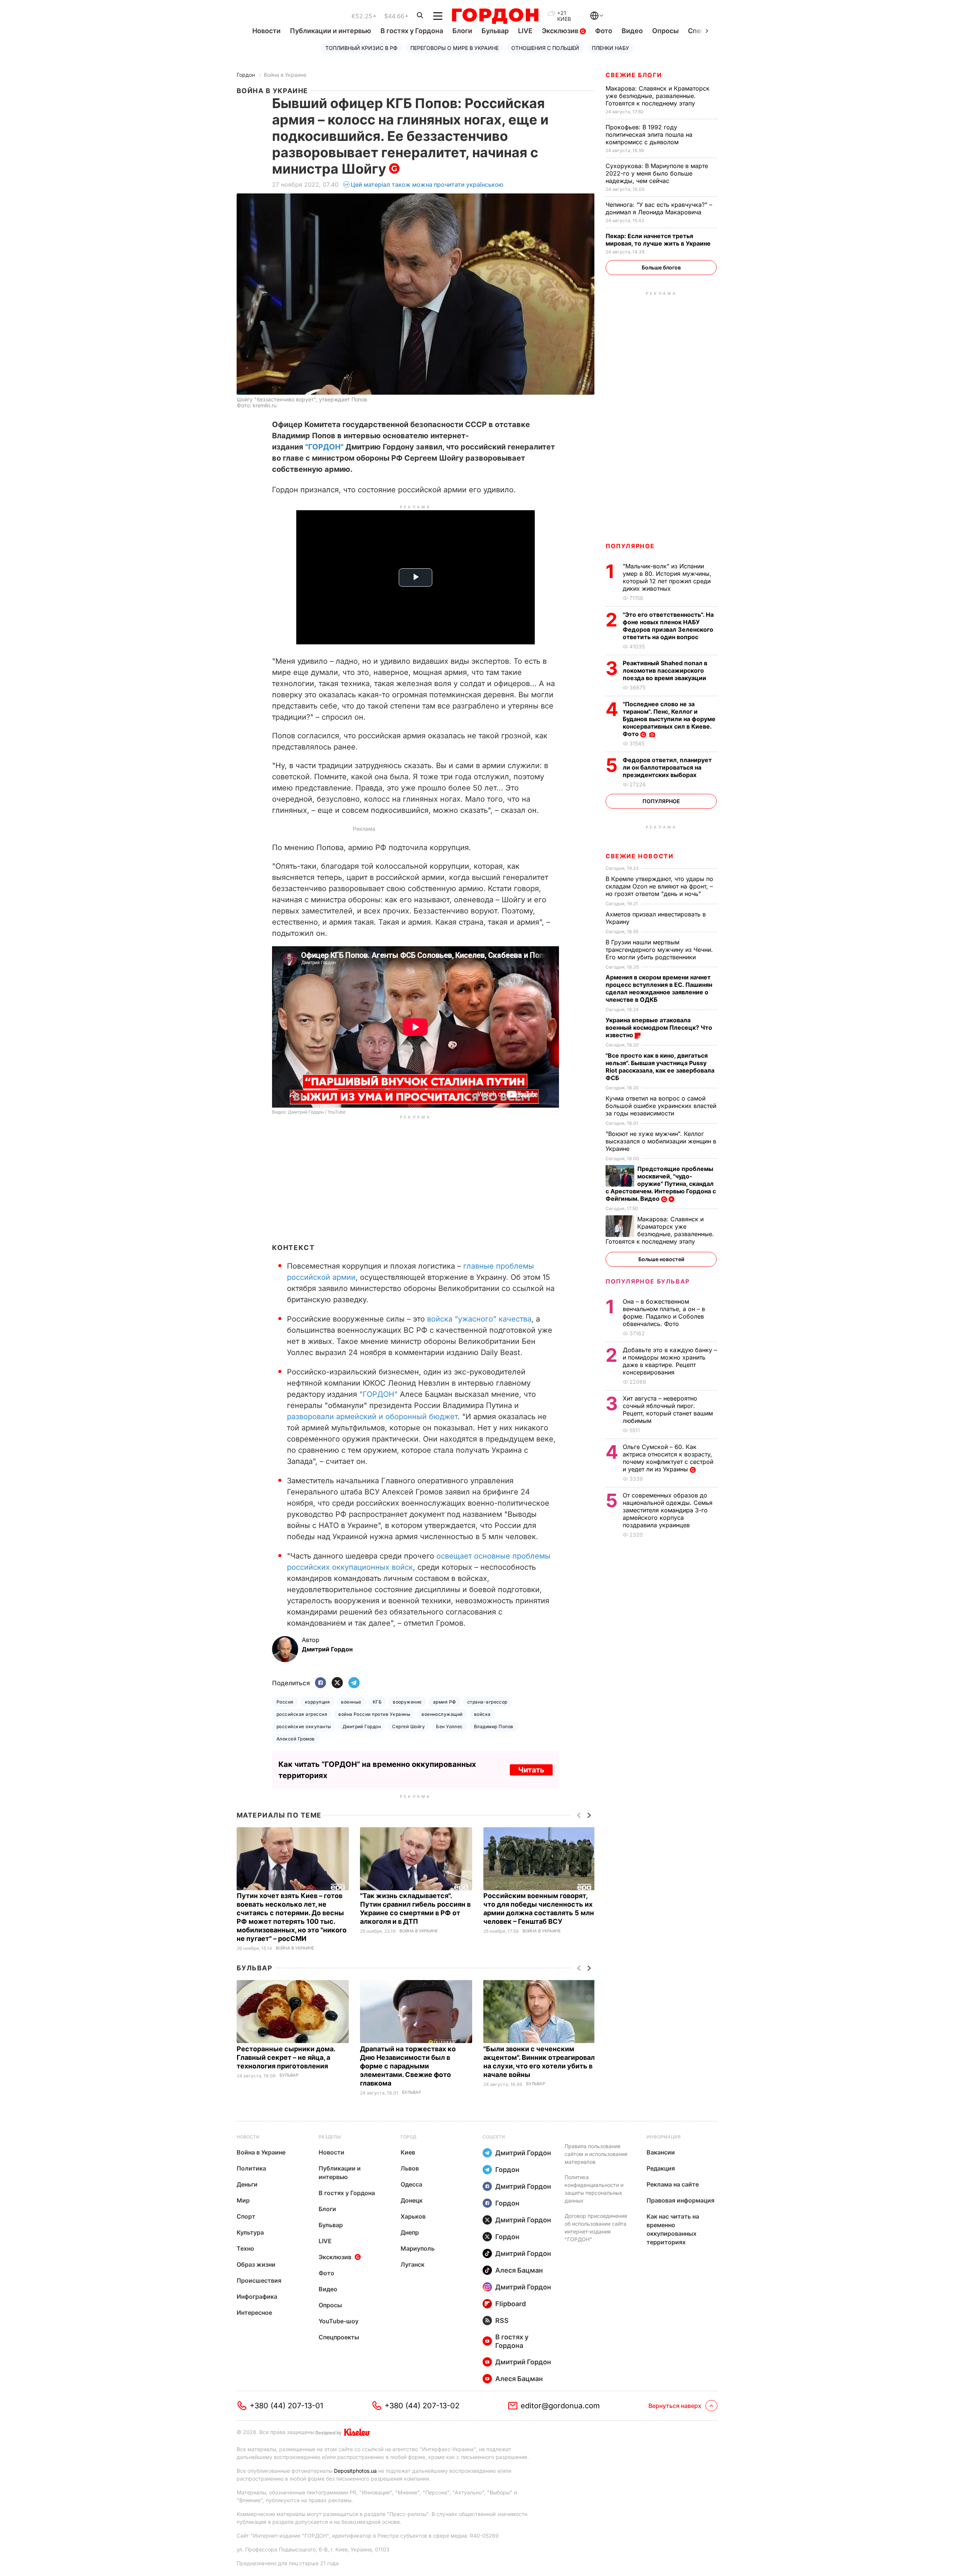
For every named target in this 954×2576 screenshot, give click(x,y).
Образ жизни (256, 2264)
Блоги (462, 31)
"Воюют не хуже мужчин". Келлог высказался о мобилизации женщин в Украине (661, 1141)
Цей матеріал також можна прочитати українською (427, 184)
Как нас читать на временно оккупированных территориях (673, 2229)
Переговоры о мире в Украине (454, 48)
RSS (502, 2321)
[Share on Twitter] (337, 1683)
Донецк (412, 2200)
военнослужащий (442, 1714)
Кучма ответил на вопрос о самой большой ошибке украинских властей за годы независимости (661, 1106)
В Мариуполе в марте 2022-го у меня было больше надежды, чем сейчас (657, 173)
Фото (604, 31)
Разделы (330, 2137)
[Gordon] (495, 16)
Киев (408, 2152)
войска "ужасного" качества (479, 1319)
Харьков (413, 2216)
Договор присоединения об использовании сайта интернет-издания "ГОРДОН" (596, 2228)
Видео (632, 31)
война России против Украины (374, 1714)
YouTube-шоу (339, 2321)
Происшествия (259, 2280)
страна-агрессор (487, 1702)
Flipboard (511, 2304)
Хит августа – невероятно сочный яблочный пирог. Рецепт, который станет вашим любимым (668, 1409)
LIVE (525, 31)
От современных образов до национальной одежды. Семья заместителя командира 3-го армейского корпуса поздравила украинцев (668, 1510)
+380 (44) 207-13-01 (286, 2406)
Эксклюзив (561, 31)
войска (482, 1714)
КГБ (377, 1702)
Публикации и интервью (331, 31)
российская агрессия (302, 1714)
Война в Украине (285, 75)
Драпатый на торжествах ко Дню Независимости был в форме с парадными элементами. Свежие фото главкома (408, 2066)
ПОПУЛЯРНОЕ (630, 546)
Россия (285, 1702)
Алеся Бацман (519, 2270)
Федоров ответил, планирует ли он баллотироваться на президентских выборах (667, 767)
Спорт (246, 2216)
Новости (266, 31)
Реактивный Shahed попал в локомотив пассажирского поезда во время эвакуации (665, 670)
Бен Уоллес (449, 1726)
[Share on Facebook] (320, 1683)
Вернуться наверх (675, 2406)
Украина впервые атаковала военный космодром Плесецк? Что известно (659, 1027)
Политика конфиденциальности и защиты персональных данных (594, 2189)
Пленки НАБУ (610, 48)
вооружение (407, 1702)
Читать (531, 1770)
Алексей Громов (296, 1739)
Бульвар (495, 31)
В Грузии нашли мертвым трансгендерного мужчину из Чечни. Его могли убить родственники (659, 950)
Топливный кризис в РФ (361, 48)
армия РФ (445, 1702)
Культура (250, 2232)
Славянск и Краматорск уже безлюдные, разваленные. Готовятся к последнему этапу (658, 96)
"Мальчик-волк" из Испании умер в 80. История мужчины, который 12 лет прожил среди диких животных (667, 577)
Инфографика (257, 2296)
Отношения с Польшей (545, 48)
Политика (251, 2168)
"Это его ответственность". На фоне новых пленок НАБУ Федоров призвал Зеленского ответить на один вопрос (668, 626)
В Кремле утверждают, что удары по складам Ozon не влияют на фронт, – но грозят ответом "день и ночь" (659, 886)
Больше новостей (661, 1259)
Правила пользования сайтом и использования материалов (596, 2154)
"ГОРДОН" (324, 447)
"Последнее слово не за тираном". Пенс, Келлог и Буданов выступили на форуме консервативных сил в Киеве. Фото (669, 719)
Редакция (661, 2168)
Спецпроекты (339, 2337)
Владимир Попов (494, 1726)
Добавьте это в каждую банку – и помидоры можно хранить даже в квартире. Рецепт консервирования (670, 1361)
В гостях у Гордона (412, 31)
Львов (410, 2168)
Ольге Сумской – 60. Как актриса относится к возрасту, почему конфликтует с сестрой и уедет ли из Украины (668, 1458)
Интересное (254, 2313)
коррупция (317, 1702)
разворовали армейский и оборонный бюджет (372, 1417)
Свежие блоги (634, 75)
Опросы (665, 31)
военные (351, 1702)
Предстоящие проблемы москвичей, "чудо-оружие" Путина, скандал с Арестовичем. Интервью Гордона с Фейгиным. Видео (661, 1184)
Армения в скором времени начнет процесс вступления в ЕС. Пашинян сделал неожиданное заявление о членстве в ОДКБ (659, 988)
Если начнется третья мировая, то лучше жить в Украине (659, 240)
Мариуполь (418, 2248)
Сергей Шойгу (408, 1726)
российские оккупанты (304, 1726)
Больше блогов (661, 267)
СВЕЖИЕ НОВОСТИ (639, 856)
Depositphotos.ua (355, 2471)
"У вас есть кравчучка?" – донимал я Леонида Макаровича (659, 208)
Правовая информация (680, 2200)
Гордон (246, 75)
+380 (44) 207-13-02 (422, 2406)
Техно (245, 2248)
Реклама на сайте (673, 2184)
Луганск (413, 2264)
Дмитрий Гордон (362, 1726)
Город (408, 2137)
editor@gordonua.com (560, 2406)
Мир (243, 2200)
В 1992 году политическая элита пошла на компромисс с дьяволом (649, 135)
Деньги (247, 2184)
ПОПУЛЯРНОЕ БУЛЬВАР (648, 1281)
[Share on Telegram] (354, 1683)
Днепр (410, 2232)
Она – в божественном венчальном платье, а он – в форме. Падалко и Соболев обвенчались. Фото (664, 1313)
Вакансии (661, 2152)
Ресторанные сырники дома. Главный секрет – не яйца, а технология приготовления (286, 2057)
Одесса (411, 2184)
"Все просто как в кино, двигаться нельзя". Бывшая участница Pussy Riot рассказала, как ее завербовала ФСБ (660, 1067)
